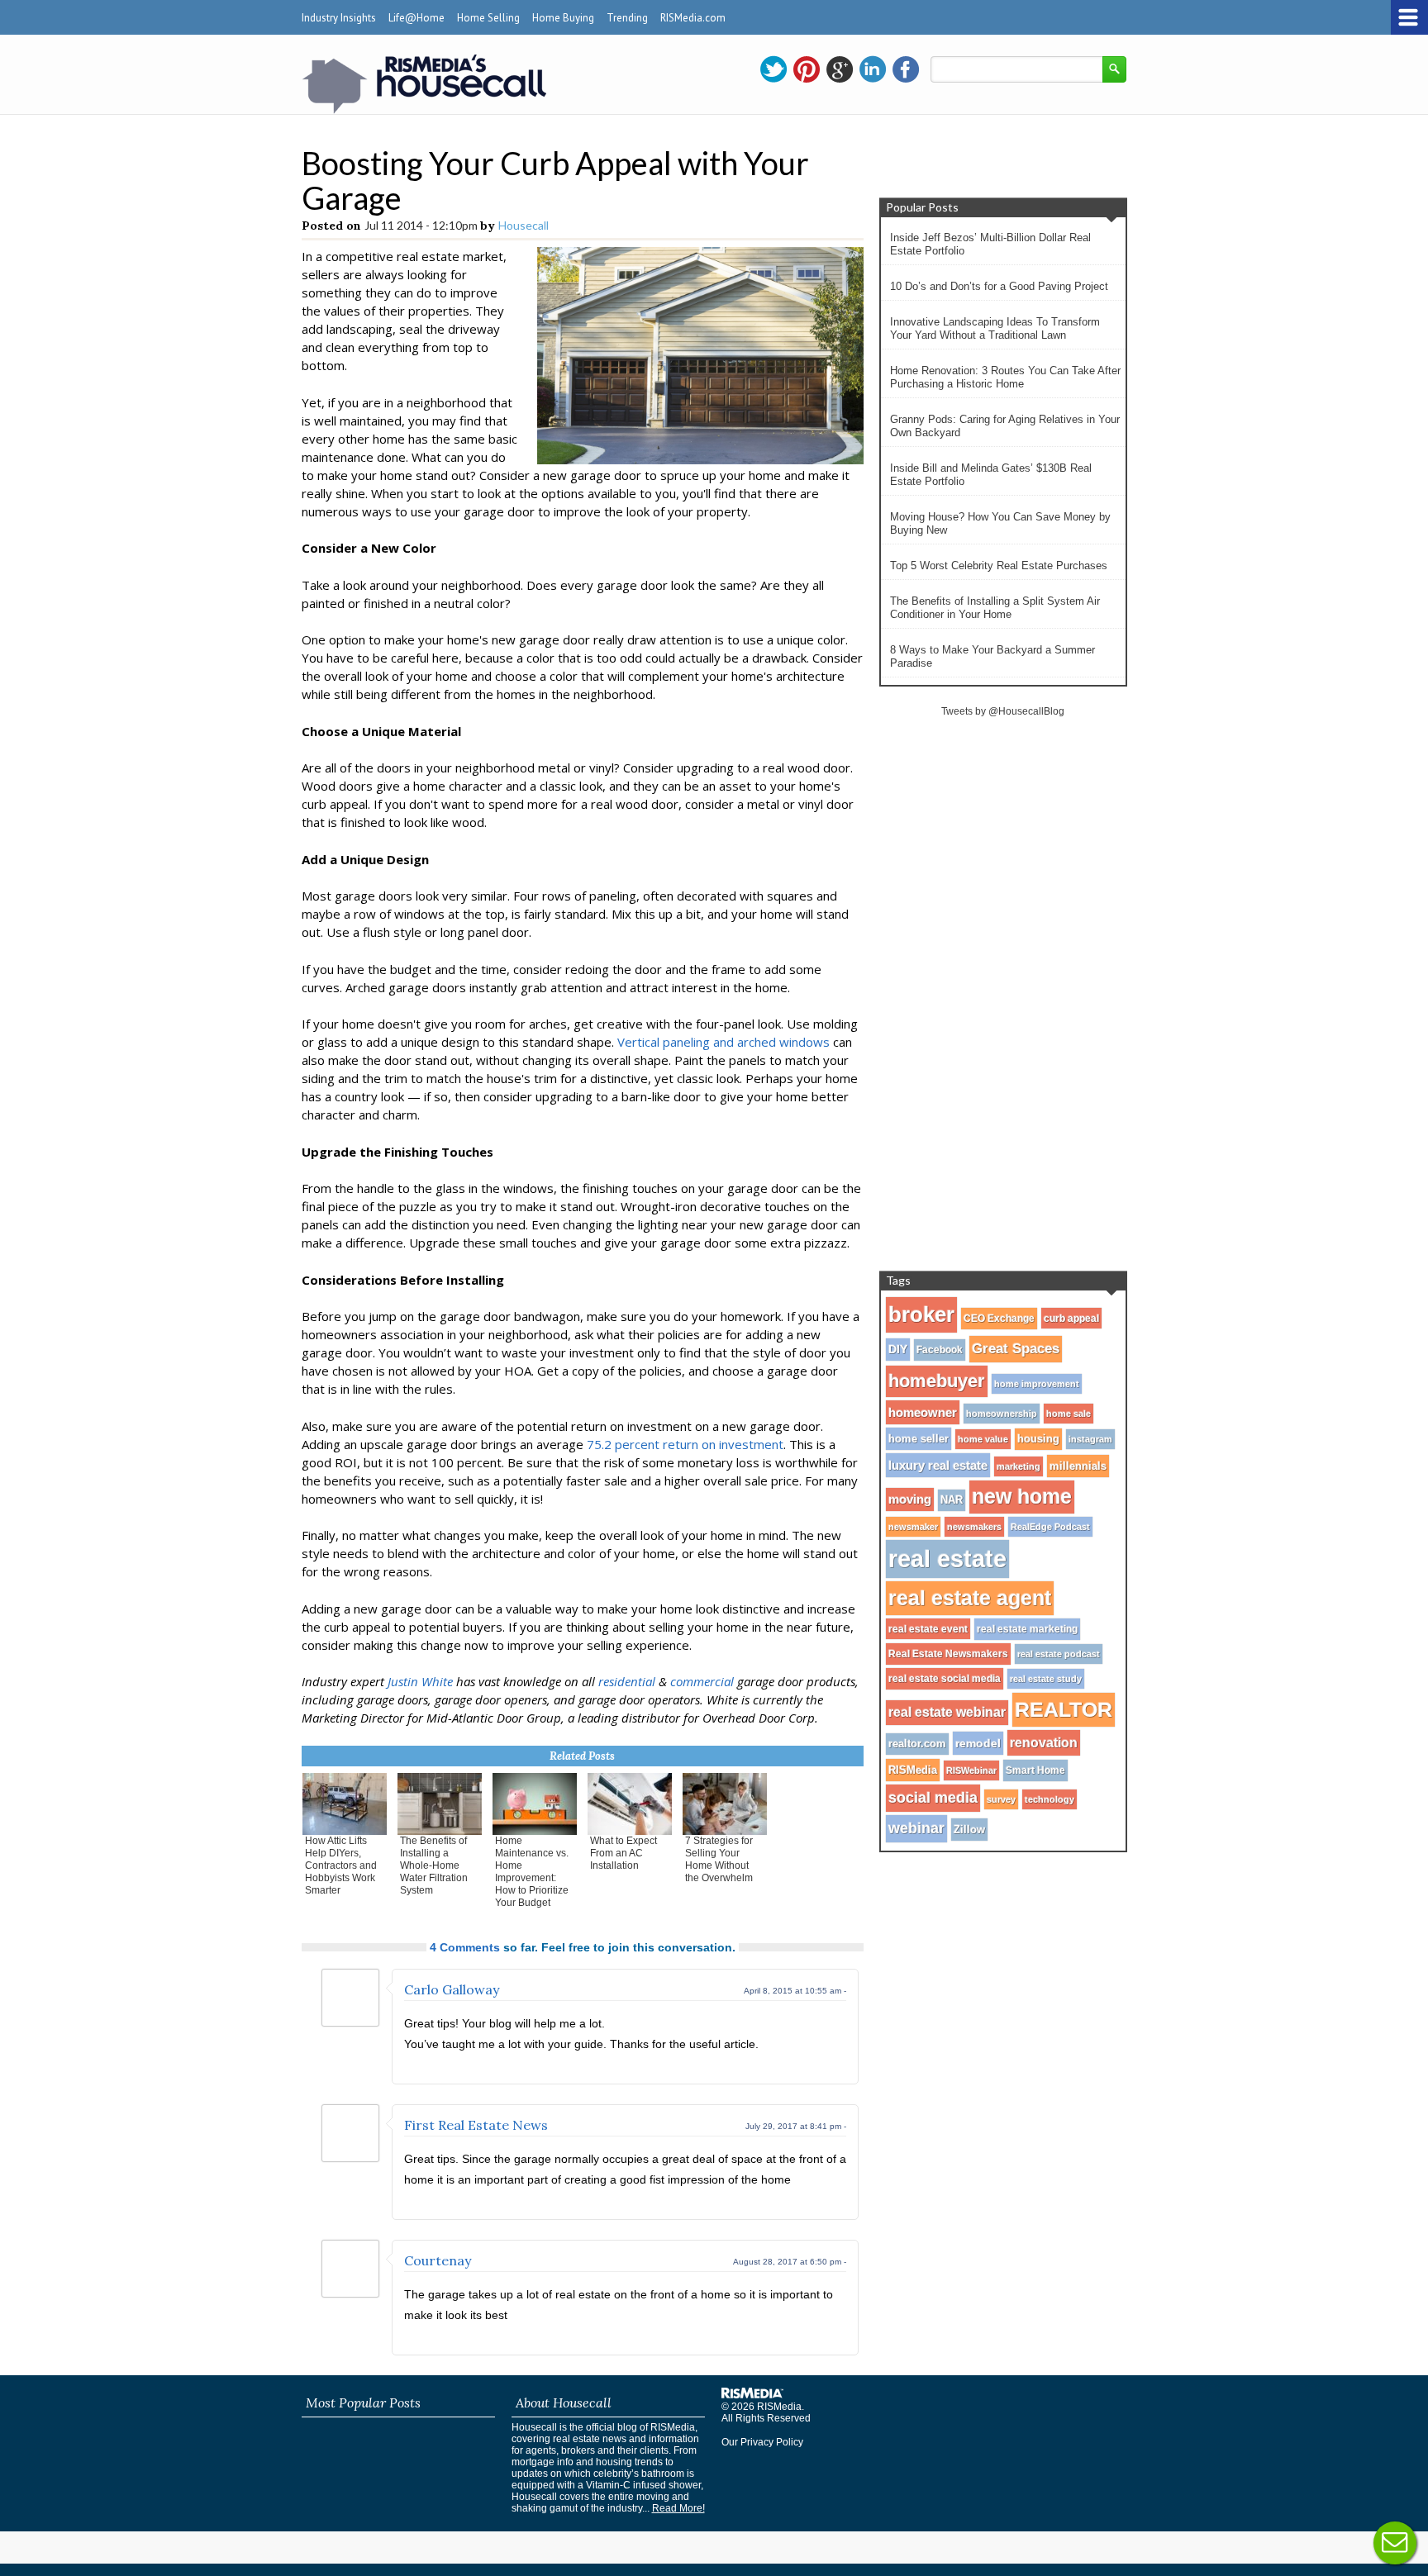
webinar (916, 1828)
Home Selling (488, 18)
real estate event (928, 1629)
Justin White (420, 1681)
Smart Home (1035, 1770)
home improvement (1037, 1384)
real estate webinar (947, 1712)
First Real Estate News (476, 2125)
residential (627, 1681)
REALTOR (1064, 1709)
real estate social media (945, 1679)
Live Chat (1395, 2543)
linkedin (873, 69)
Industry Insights (339, 18)
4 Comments (465, 1947)
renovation (1044, 1742)
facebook (906, 69)
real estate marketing (1027, 1629)
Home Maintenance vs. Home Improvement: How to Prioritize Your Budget (532, 1872)
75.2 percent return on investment (685, 1444)
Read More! (678, 2508)
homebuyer (937, 1381)
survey (1001, 1799)
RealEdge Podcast (1050, 1527)
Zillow (969, 1830)
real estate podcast (1059, 1654)
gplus (840, 69)
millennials (1078, 1466)
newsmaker (913, 1527)
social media (933, 1798)
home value (983, 1439)
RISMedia (913, 1770)
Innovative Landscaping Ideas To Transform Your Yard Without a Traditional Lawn (995, 328)
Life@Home (416, 18)
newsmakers (974, 1527)
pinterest (807, 69)
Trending (627, 18)
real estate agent (970, 1598)
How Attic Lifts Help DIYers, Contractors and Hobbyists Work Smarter (341, 1865)
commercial (702, 1681)
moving (910, 1499)
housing (1038, 1439)
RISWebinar (971, 1770)
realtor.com (917, 1744)
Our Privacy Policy (762, 2442)
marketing (1019, 1466)
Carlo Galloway (452, 1989)
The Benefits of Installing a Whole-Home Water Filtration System (434, 1865)
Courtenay (438, 2260)
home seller (919, 1439)
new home (1022, 1497)
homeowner (923, 1412)
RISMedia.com (693, 18)
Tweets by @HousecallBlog (1003, 711)
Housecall (524, 225)
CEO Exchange (999, 1319)
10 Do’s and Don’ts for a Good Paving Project (999, 286)
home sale (1069, 1414)
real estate (947, 1559)
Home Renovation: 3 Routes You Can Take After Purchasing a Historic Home (1005, 377)
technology (1050, 1799)
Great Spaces (1016, 1349)
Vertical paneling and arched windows (724, 1042)
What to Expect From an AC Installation (624, 1853)
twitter (773, 69)
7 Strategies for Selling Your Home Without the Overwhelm (719, 1859)
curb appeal (1071, 1318)
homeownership (1002, 1414)
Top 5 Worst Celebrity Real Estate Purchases (999, 566)
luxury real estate (938, 1465)
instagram (1090, 1439)
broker (921, 1314)
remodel (978, 1743)
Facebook (940, 1350)
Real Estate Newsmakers (948, 1654)
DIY (898, 1350)
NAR (952, 1500)
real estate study (1046, 1679)
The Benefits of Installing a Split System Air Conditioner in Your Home (995, 608)
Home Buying (563, 18)
